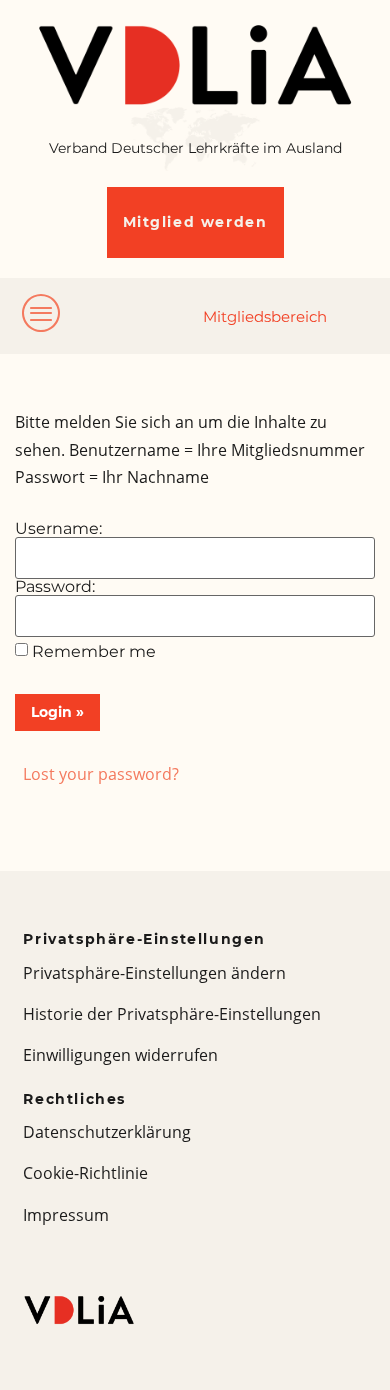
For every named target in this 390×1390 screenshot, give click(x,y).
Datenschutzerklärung (107, 1132)
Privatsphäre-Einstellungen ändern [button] (154, 973)
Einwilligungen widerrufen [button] (120, 1055)
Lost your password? (101, 774)
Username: (58, 529)
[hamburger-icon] (42, 316)
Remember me (94, 652)
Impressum (66, 1215)
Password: (55, 587)
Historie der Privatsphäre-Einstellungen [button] (172, 1014)
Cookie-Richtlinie (85, 1173)
